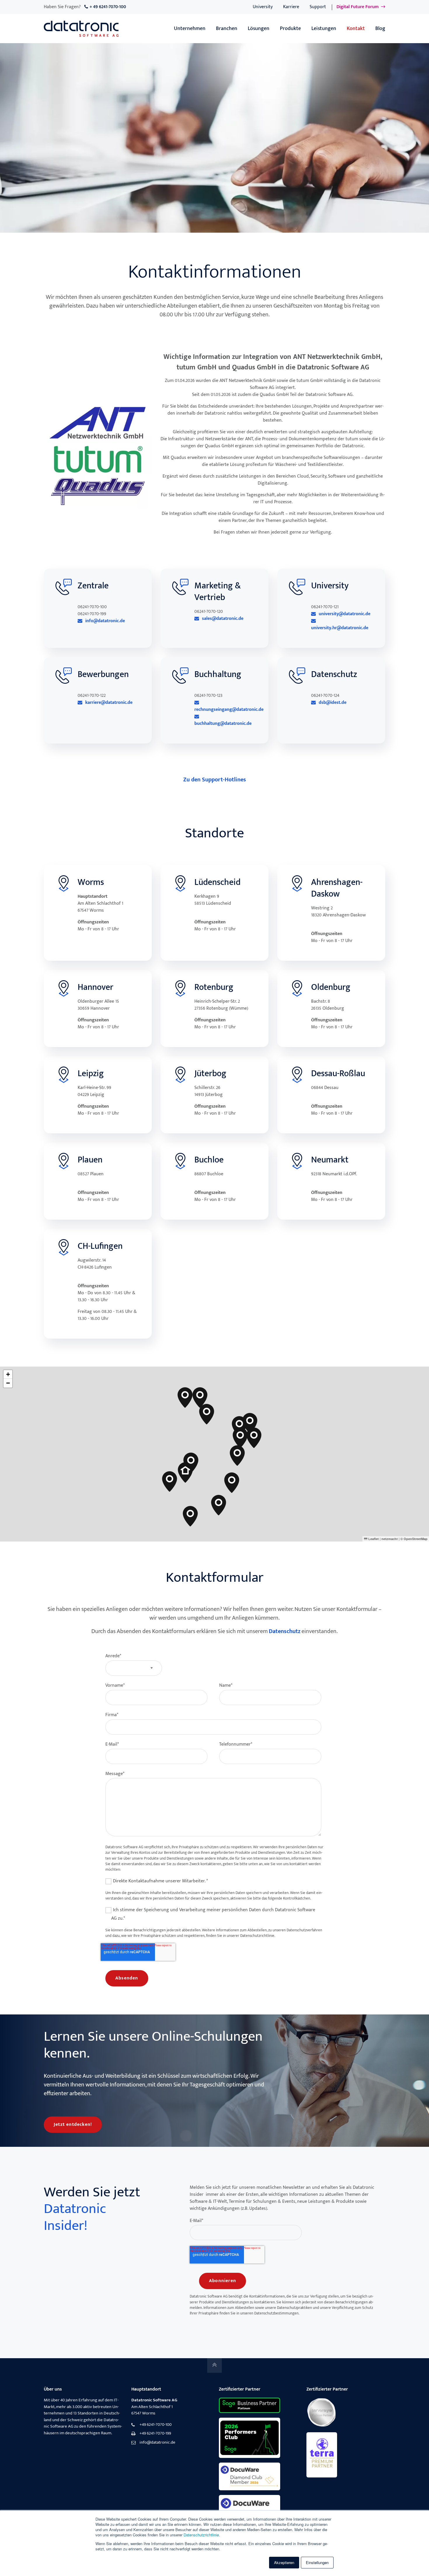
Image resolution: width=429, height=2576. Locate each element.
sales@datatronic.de (223, 619)
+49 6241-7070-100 (156, 2425)
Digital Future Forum (358, 7)
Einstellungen (317, 2562)
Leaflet (373, 1539)
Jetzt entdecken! (73, 2125)
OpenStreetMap (416, 1539)
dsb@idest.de (333, 703)
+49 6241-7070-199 (155, 2434)
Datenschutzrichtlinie (201, 2535)
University (263, 7)
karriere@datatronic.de (109, 703)
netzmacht (390, 1539)
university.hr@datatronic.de (340, 628)
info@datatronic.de (105, 621)
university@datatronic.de (345, 614)
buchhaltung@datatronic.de (223, 723)
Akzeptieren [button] (284, 2562)
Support (318, 7)
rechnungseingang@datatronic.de (229, 709)
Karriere (291, 7)
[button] (185, 1472)
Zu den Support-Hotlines (215, 780)
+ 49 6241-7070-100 (108, 7)
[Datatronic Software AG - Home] (81, 29)
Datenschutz (285, 1631)
